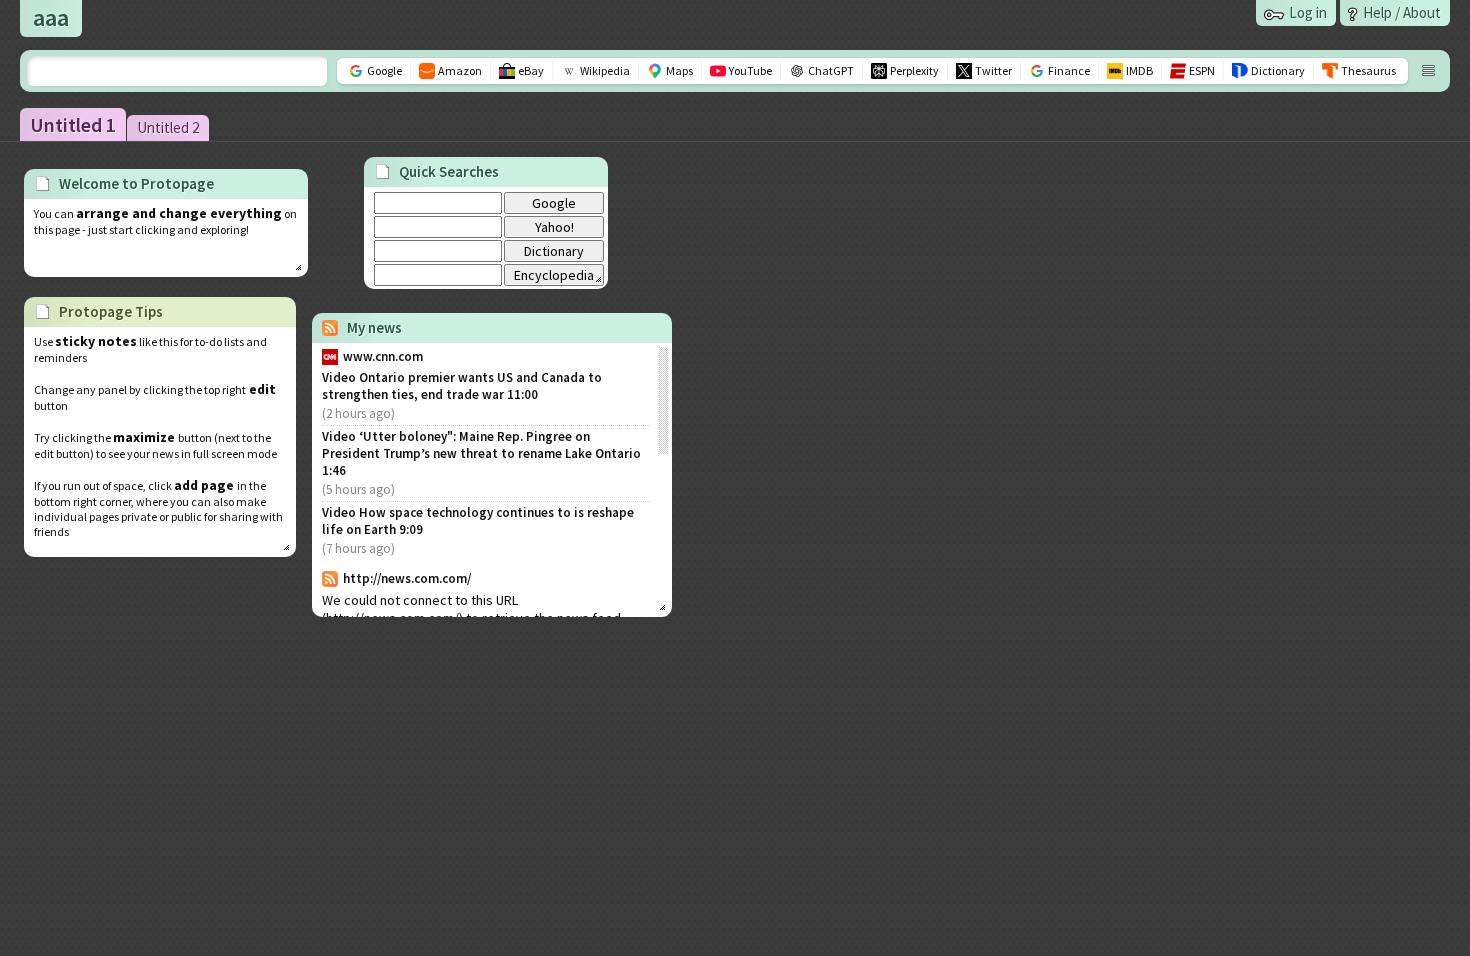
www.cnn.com (383, 356)
